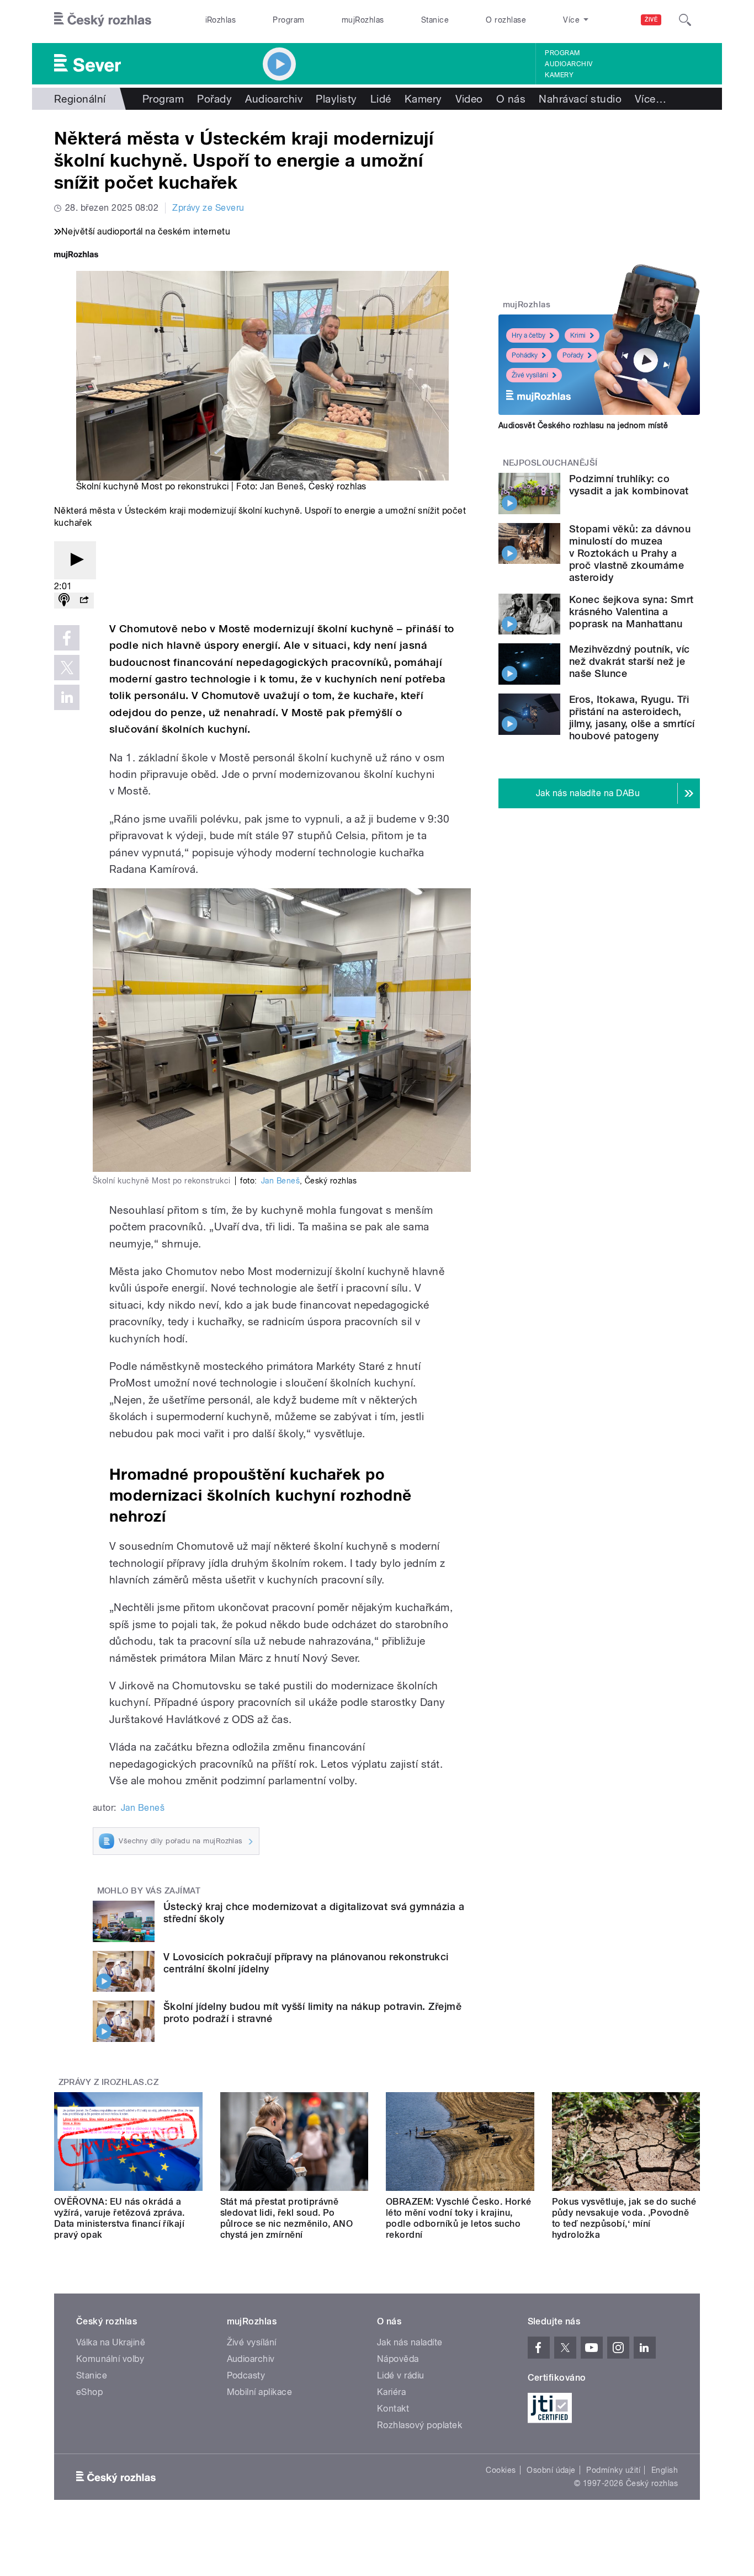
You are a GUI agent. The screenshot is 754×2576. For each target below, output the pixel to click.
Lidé (381, 99)
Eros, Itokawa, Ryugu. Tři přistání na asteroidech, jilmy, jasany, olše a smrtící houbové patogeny (632, 718)
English (665, 2470)
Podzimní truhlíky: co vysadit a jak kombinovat (629, 485)
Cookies (501, 2470)
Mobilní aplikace (260, 2392)
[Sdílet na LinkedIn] (67, 697)
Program (288, 20)
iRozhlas (221, 20)
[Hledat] (685, 20)
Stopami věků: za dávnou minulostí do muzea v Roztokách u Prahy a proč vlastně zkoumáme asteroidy (630, 553)
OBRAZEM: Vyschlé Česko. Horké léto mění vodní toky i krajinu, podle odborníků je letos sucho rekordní (459, 2218)
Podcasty (246, 2375)
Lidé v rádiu (401, 2375)
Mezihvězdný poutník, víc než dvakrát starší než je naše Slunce (630, 661)
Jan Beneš (282, 486)
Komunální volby (110, 2359)
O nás (511, 99)
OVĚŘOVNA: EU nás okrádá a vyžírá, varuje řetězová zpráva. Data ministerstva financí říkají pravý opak (120, 2218)
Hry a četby (529, 335)
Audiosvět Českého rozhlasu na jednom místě (583, 425)
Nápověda (398, 2359)
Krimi (578, 335)
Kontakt (393, 2409)
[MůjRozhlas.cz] (76, 256)
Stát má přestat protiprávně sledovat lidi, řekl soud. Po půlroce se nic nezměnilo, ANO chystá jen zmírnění (287, 2218)
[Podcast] (64, 601)
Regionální (80, 99)
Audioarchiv (569, 64)
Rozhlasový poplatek (420, 2425)
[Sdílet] (84, 601)
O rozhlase (506, 20)
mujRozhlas (363, 20)
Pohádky (525, 355)
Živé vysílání (530, 375)
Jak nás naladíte (410, 2342)
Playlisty (336, 99)
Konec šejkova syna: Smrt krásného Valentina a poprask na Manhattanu (631, 612)
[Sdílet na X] (67, 668)
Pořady (214, 99)
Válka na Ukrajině (111, 2342)
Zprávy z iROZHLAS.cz (109, 2082)
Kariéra (391, 2392)
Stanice (435, 20)
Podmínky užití (613, 2470)
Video (469, 99)
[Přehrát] (75, 560)
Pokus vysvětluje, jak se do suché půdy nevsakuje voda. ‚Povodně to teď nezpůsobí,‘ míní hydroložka (624, 2218)
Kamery (559, 75)
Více (651, 99)
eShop (89, 2392)
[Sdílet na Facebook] (67, 638)
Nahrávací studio (580, 99)
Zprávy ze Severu (208, 208)
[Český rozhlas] (103, 20)
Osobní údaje (551, 2470)
